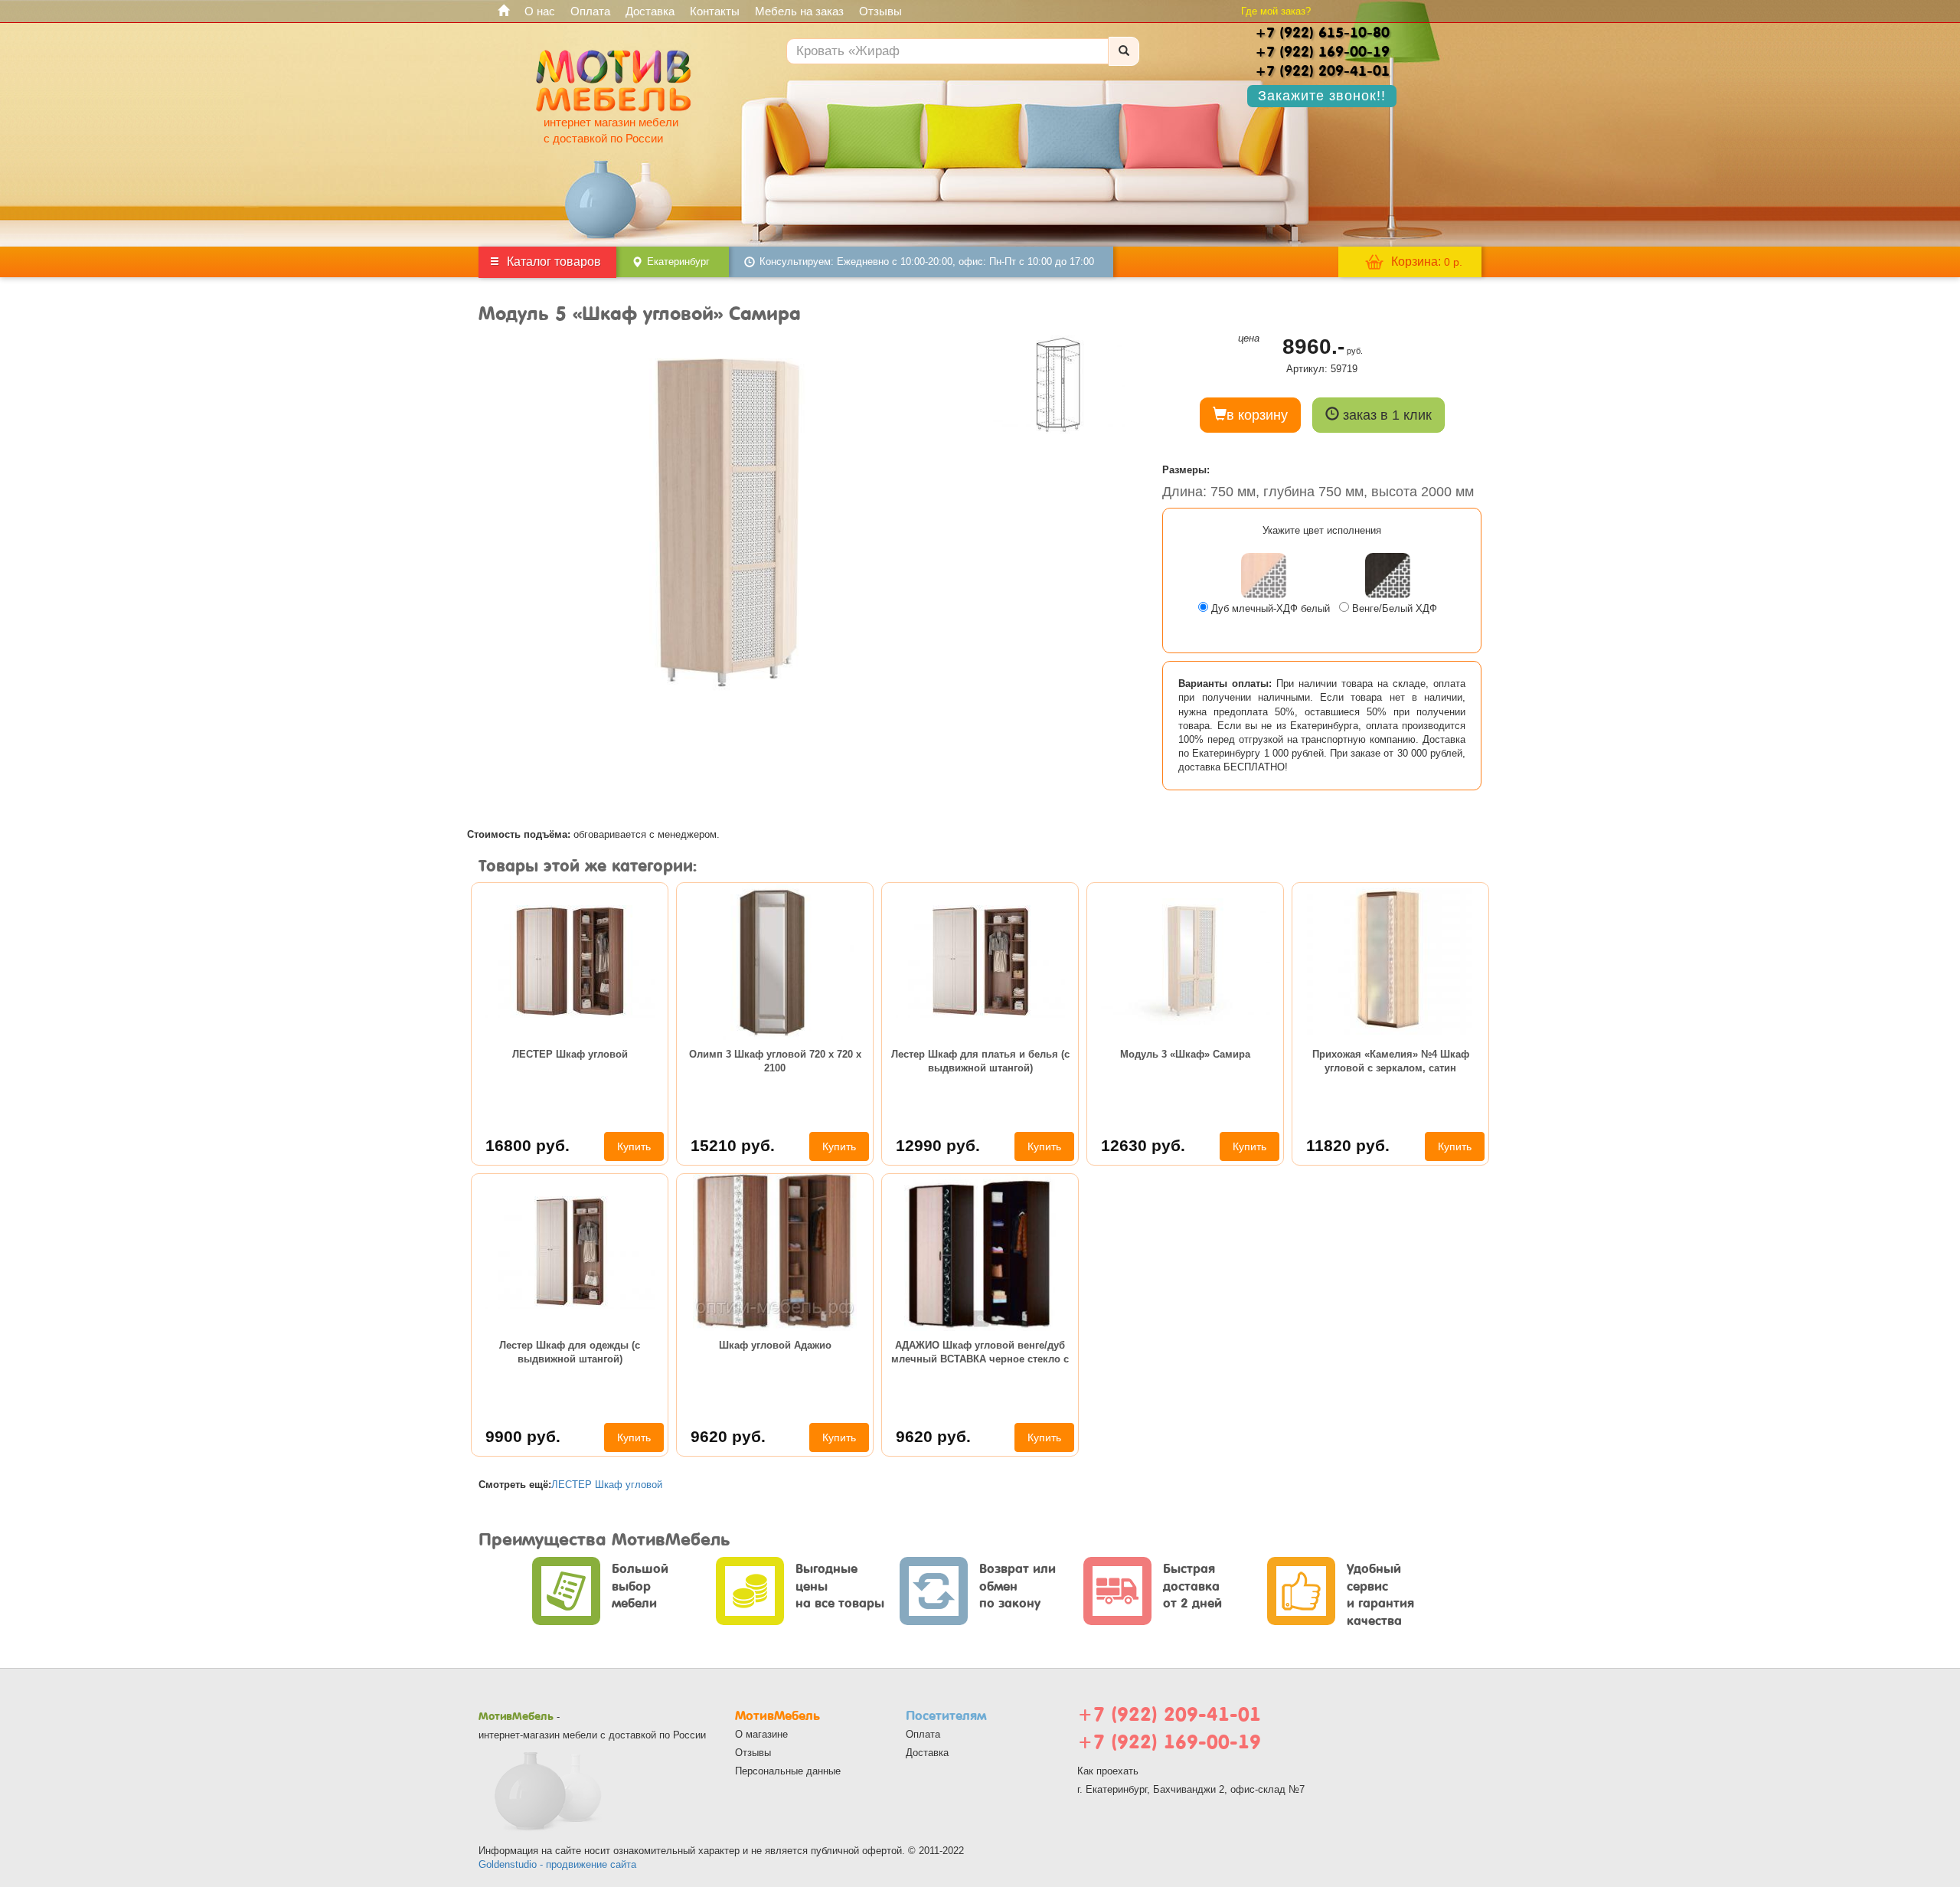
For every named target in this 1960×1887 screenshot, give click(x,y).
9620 (728, 1436)
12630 (1143, 1145)
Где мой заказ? (1276, 11)
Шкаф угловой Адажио (775, 1345)
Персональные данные (788, 1771)
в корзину (1257, 415)
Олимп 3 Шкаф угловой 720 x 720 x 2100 (775, 1061)
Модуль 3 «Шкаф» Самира (1185, 1054)
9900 (523, 1436)
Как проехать (1108, 1771)
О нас (540, 11)
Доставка (650, 11)
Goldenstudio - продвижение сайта (557, 1864)
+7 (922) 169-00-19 (1169, 1742)
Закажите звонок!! (1322, 96)
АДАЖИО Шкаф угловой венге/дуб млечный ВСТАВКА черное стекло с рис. (980, 1354)
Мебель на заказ (799, 11)
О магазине (761, 1734)
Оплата (590, 11)
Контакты (715, 11)
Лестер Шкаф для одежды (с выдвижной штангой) (570, 1352)
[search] (1124, 51)
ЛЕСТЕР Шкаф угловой (570, 1054)
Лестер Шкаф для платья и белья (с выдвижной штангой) (980, 1061)
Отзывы (880, 11)
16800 (528, 1145)
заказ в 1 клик (1385, 415)
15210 (733, 1145)
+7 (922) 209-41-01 (1169, 1714)
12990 (938, 1145)
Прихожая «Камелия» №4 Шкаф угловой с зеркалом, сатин (1391, 1061)
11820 (1348, 1145)
